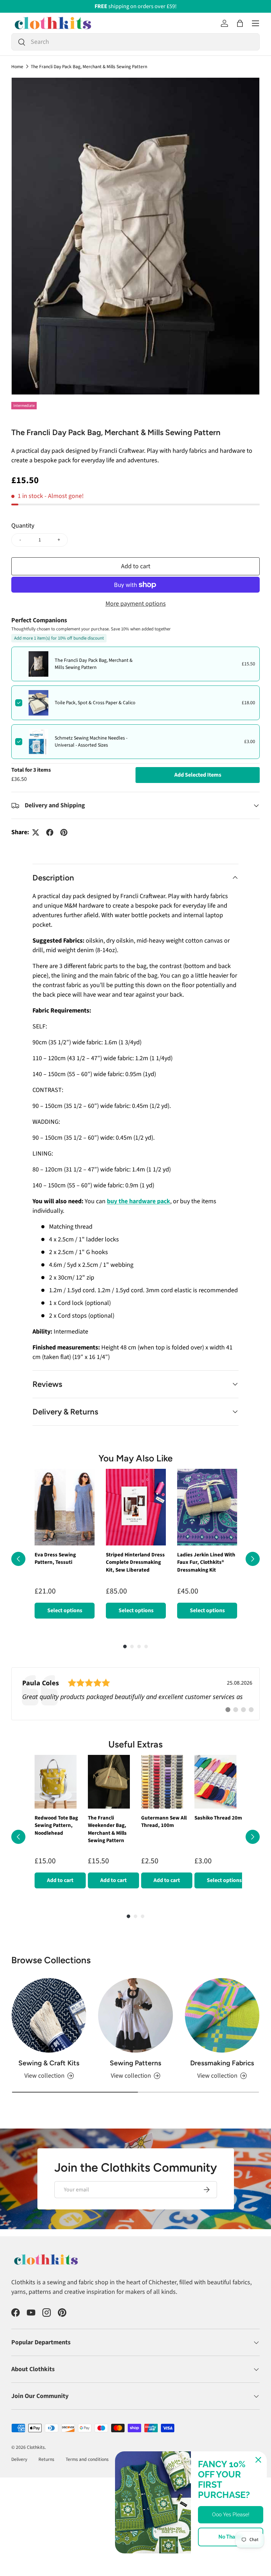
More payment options (136, 604)
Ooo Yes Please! (231, 2515)
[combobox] (135, 42)
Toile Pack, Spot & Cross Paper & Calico (95, 703)
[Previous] (18, 1559)
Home (17, 67)
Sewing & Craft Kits (49, 2063)
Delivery (19, 2459)
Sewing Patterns (135, 2063)
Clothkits (36, 2447)
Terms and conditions (87, 2459)
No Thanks (231, 2537)
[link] (135, 1694)
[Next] (253, 1559)
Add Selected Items (198, 775)
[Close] (258, 2460)
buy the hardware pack (138, 1201)
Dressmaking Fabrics (222, 2063)
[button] (240, 23)
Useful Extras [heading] (135, 1744)
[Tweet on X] (36, 832)
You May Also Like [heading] (135, 1458)
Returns (46, 2459)
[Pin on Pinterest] (64, 832)
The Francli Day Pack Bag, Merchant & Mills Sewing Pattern (89, 67)
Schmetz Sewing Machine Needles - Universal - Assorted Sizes (91, 742)
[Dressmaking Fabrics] (222, 2015)
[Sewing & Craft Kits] (49, 2015)
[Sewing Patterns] (135, 2015)
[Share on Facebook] (50, 832)
